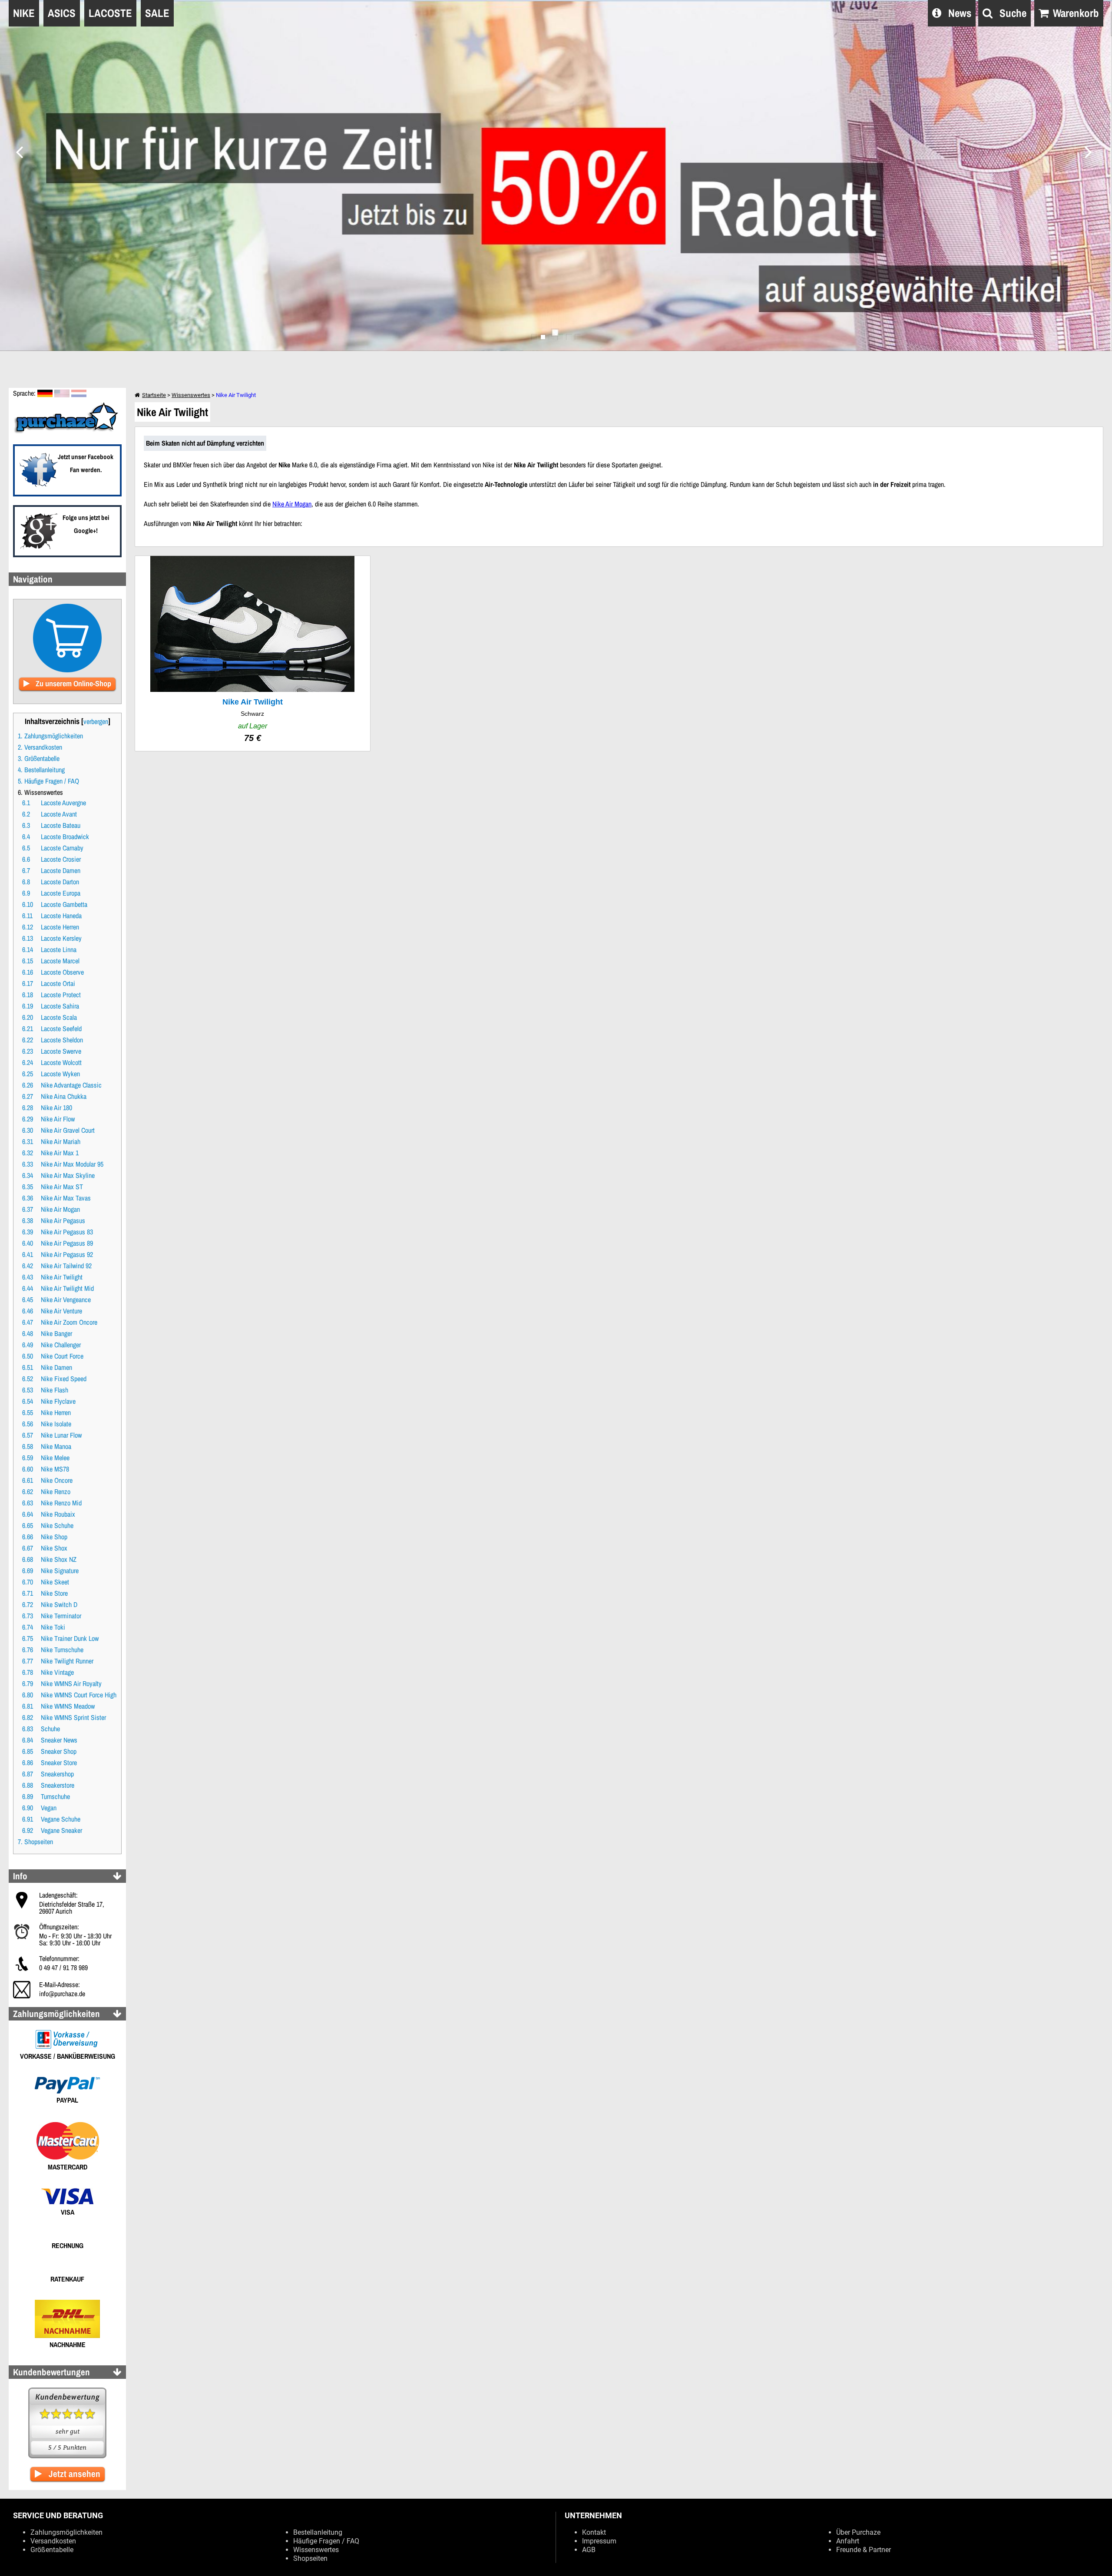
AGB (589, 2550)
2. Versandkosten (40, 747)
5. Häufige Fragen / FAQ (48, 781)
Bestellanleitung (318, 2532)
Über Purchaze (858, 2532)
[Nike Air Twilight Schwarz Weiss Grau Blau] (253, 653)
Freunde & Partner (864, 2550)
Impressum (599, 2541)
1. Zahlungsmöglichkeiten (50, 736)
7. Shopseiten (35, 1842)
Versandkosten (53, 2541)
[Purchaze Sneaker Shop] (67, 432)
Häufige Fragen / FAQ (326, 2541)
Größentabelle (52, 2550)
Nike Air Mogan (292, 504)
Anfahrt (848, 2541)
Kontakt (594, 2532)
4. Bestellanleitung (41, 770)
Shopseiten (310, 2558)
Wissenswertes (191, 395)
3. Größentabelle (39, 758)
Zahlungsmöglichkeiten (66, 2532)
